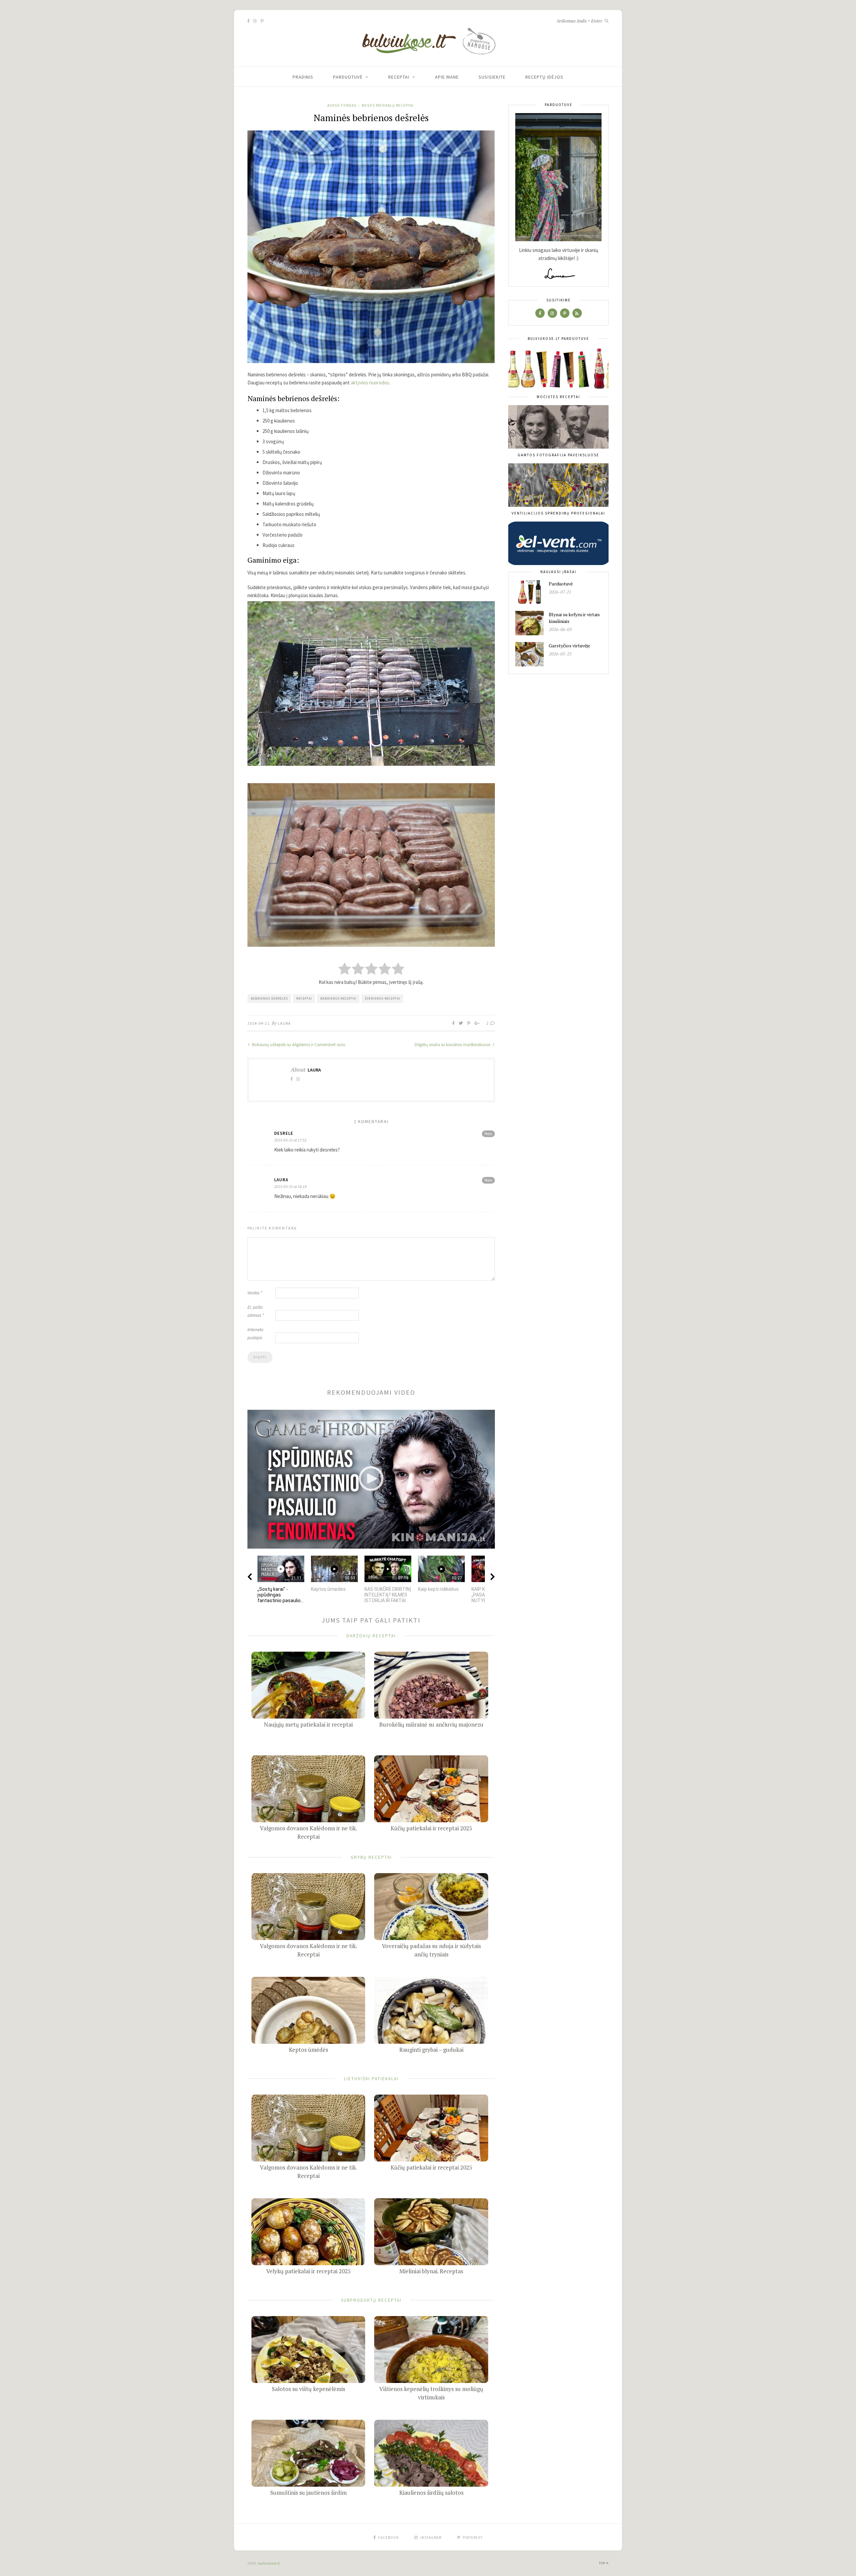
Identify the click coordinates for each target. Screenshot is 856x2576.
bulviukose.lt (269, 2563)
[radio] (345, 969)
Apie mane (447, 77)
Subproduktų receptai (371, 2300)
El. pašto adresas (256, 1311)
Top (603, 2563)
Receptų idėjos (544, 77)
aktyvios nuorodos (370, 383)
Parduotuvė (348, 77)
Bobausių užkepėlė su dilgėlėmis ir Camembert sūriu (298, 1045)
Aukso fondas (342, 105)
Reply (488, 1134)
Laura (284, 1023)
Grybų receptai (371, 1857)
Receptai (399, 77)
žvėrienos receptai (383, 998)
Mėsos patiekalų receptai (388, 105)
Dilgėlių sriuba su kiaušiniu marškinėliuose (453, 1045)
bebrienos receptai (338, 998)
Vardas (255, 1293)
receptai (304, 998)
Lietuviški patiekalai (371, 2079)
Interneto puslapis (255, 1334)
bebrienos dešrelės (269, 998)
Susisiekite (492, 77)
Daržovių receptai (371, 1636)
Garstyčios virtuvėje (569, 646)
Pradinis (303, 77)
